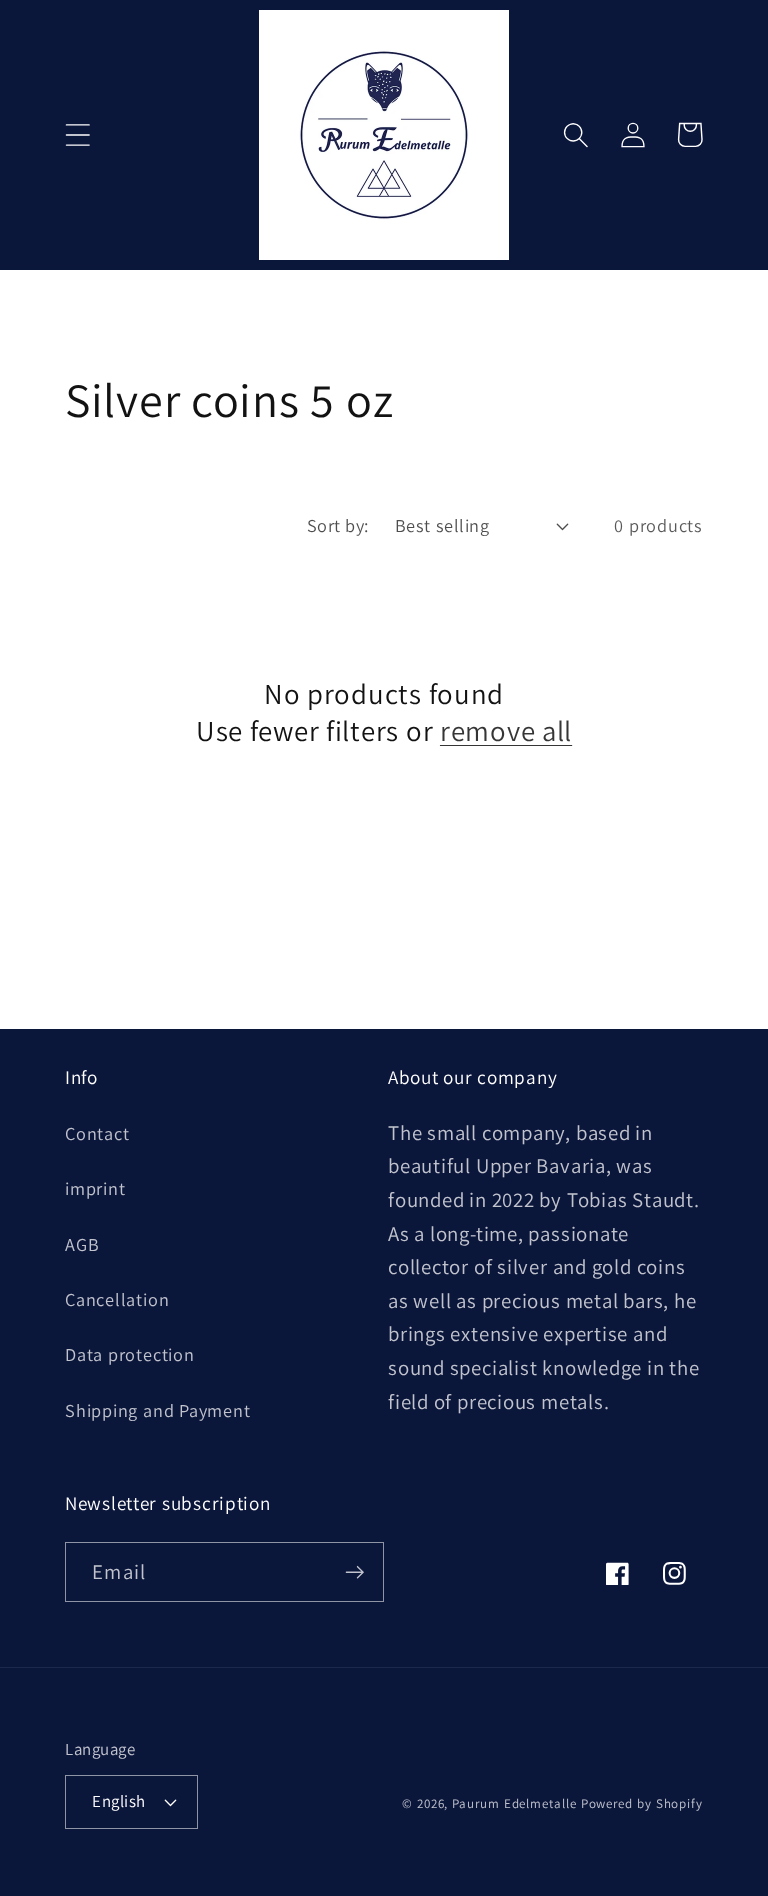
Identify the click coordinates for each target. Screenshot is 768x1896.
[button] (77, 134)
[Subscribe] (354, 1572)
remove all (506, 730)
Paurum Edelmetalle (514, 1803)
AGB (82, 1244)
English (119, 1801)
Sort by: (338, 525)
